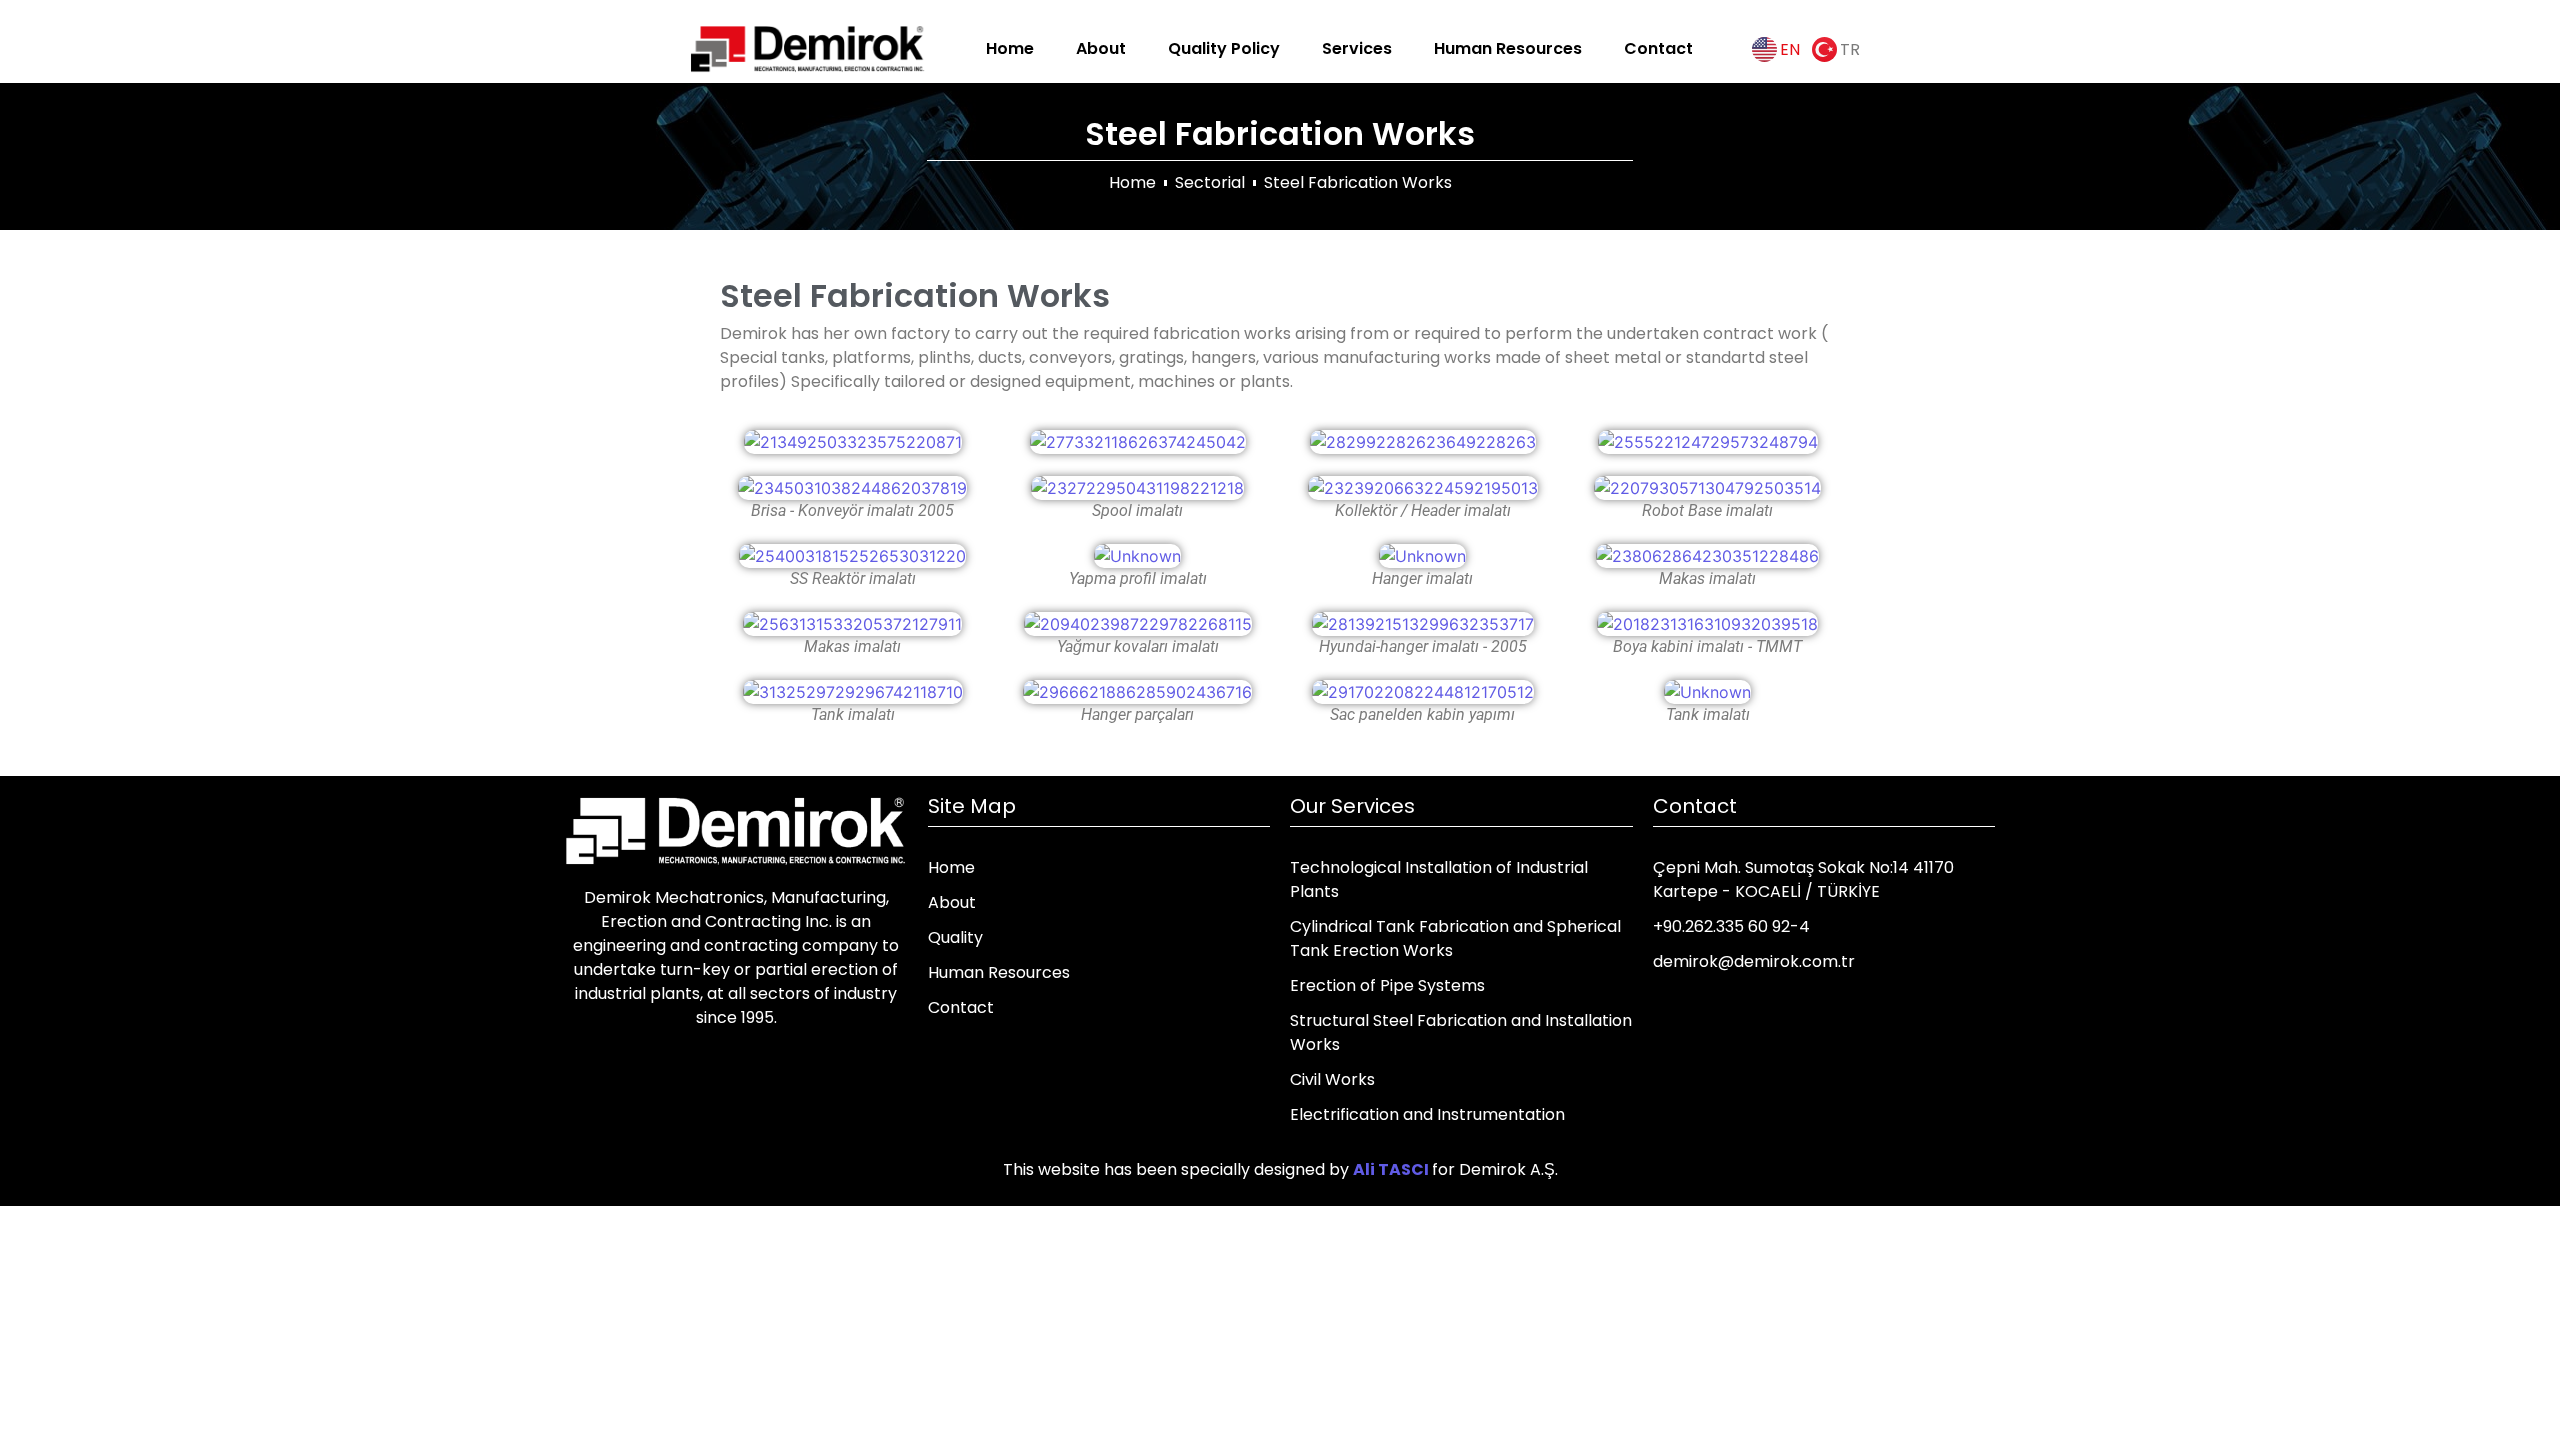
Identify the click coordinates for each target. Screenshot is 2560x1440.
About (1101, 48)
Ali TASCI (1391, 1169)
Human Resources (1508, 48)
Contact (1658, 48)
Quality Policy (1224, 48)
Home (1010, 48)
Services (1357, 48)
